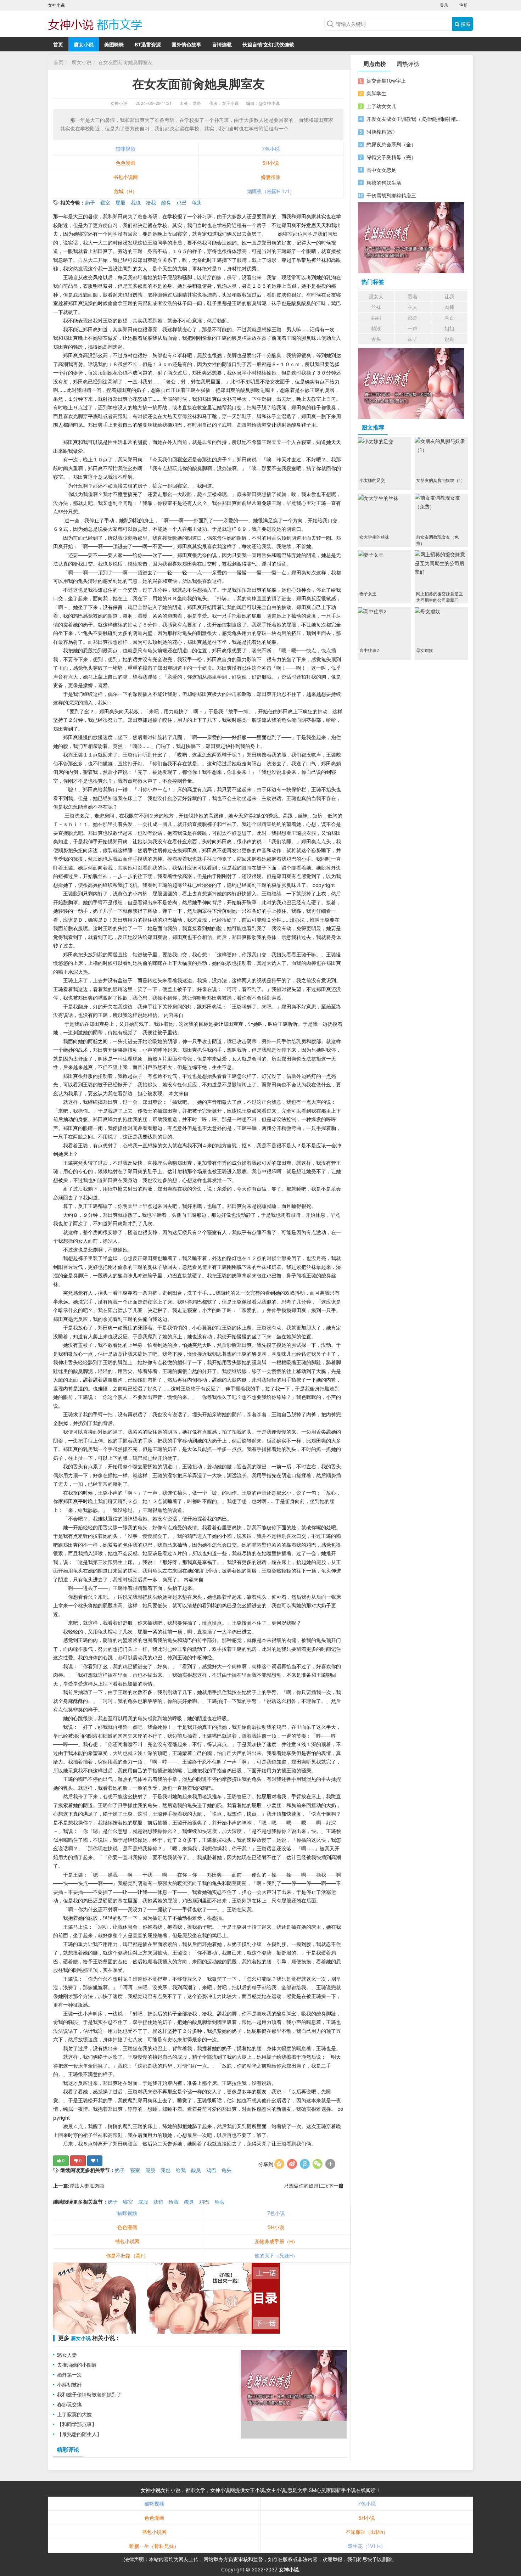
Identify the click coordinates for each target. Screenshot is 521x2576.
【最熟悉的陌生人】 (79, 2434)
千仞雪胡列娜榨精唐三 (391, 195)
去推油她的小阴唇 (77, 2365)
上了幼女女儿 (381, 106)
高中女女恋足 (381, 170)
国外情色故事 (186, 44)
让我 (449, 296)
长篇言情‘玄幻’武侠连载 (268, 44)
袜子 (413, 339)
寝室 (105, 203)
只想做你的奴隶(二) (306, 2186)
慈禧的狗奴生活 (384, 183)
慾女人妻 (67, 2355)
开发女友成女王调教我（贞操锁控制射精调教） (414, 119)
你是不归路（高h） (127, 2256)
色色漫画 (125, 163)
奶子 (90, 203)
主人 (413, 307)
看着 (413, 296)
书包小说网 (125, 177)
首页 (58, 44)
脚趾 (449, 318)
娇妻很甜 (271, 177)
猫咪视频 (125, 149)
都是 (413, 318)
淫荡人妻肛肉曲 (87, 2186)
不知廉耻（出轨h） (367, 2532)
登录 (444, 5)
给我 (151, 203)
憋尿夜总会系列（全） (391, 144)
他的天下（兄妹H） (276, 2256)
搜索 (465, 24)
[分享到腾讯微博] (305, 2164)
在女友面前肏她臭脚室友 (125, 62)
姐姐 (449, 328)
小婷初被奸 (69, 2384)
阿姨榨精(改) (381, 132)
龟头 (197, 203)
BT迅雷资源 (148, 44)
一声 (413, 328)
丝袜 (376, 307)
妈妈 (376, 318)
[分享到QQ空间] (279, 2164)
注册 (464, 5)
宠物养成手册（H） (276, 2241)
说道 (449, 339)
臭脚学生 (376, 93)
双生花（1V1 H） (367, 2546)
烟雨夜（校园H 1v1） (271, 191)
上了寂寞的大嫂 (74, 2414)
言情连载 (222, 44)
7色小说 (271, 149)
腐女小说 (84, 44)
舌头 (376, 339)
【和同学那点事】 (77, 2424)
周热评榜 (408, 64)
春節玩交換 (69, 2404)
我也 (136, 203)
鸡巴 (181, 203)
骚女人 (376, 296)
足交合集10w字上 (386, 81)
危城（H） (125, 191)
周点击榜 (375, 64)
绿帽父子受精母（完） (391, 157)
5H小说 (271, 163)
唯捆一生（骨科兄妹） (154, 2546)
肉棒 (449, 307)
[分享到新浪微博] (292, 2164)
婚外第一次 (69, 2375)
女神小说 (119, 103)
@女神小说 (269, 103)
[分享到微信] (318, 2164)
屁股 (121, 203)
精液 (376, 328)
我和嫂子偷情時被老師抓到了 (89, 2394)
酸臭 (166, 203)
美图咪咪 (114, 44)
